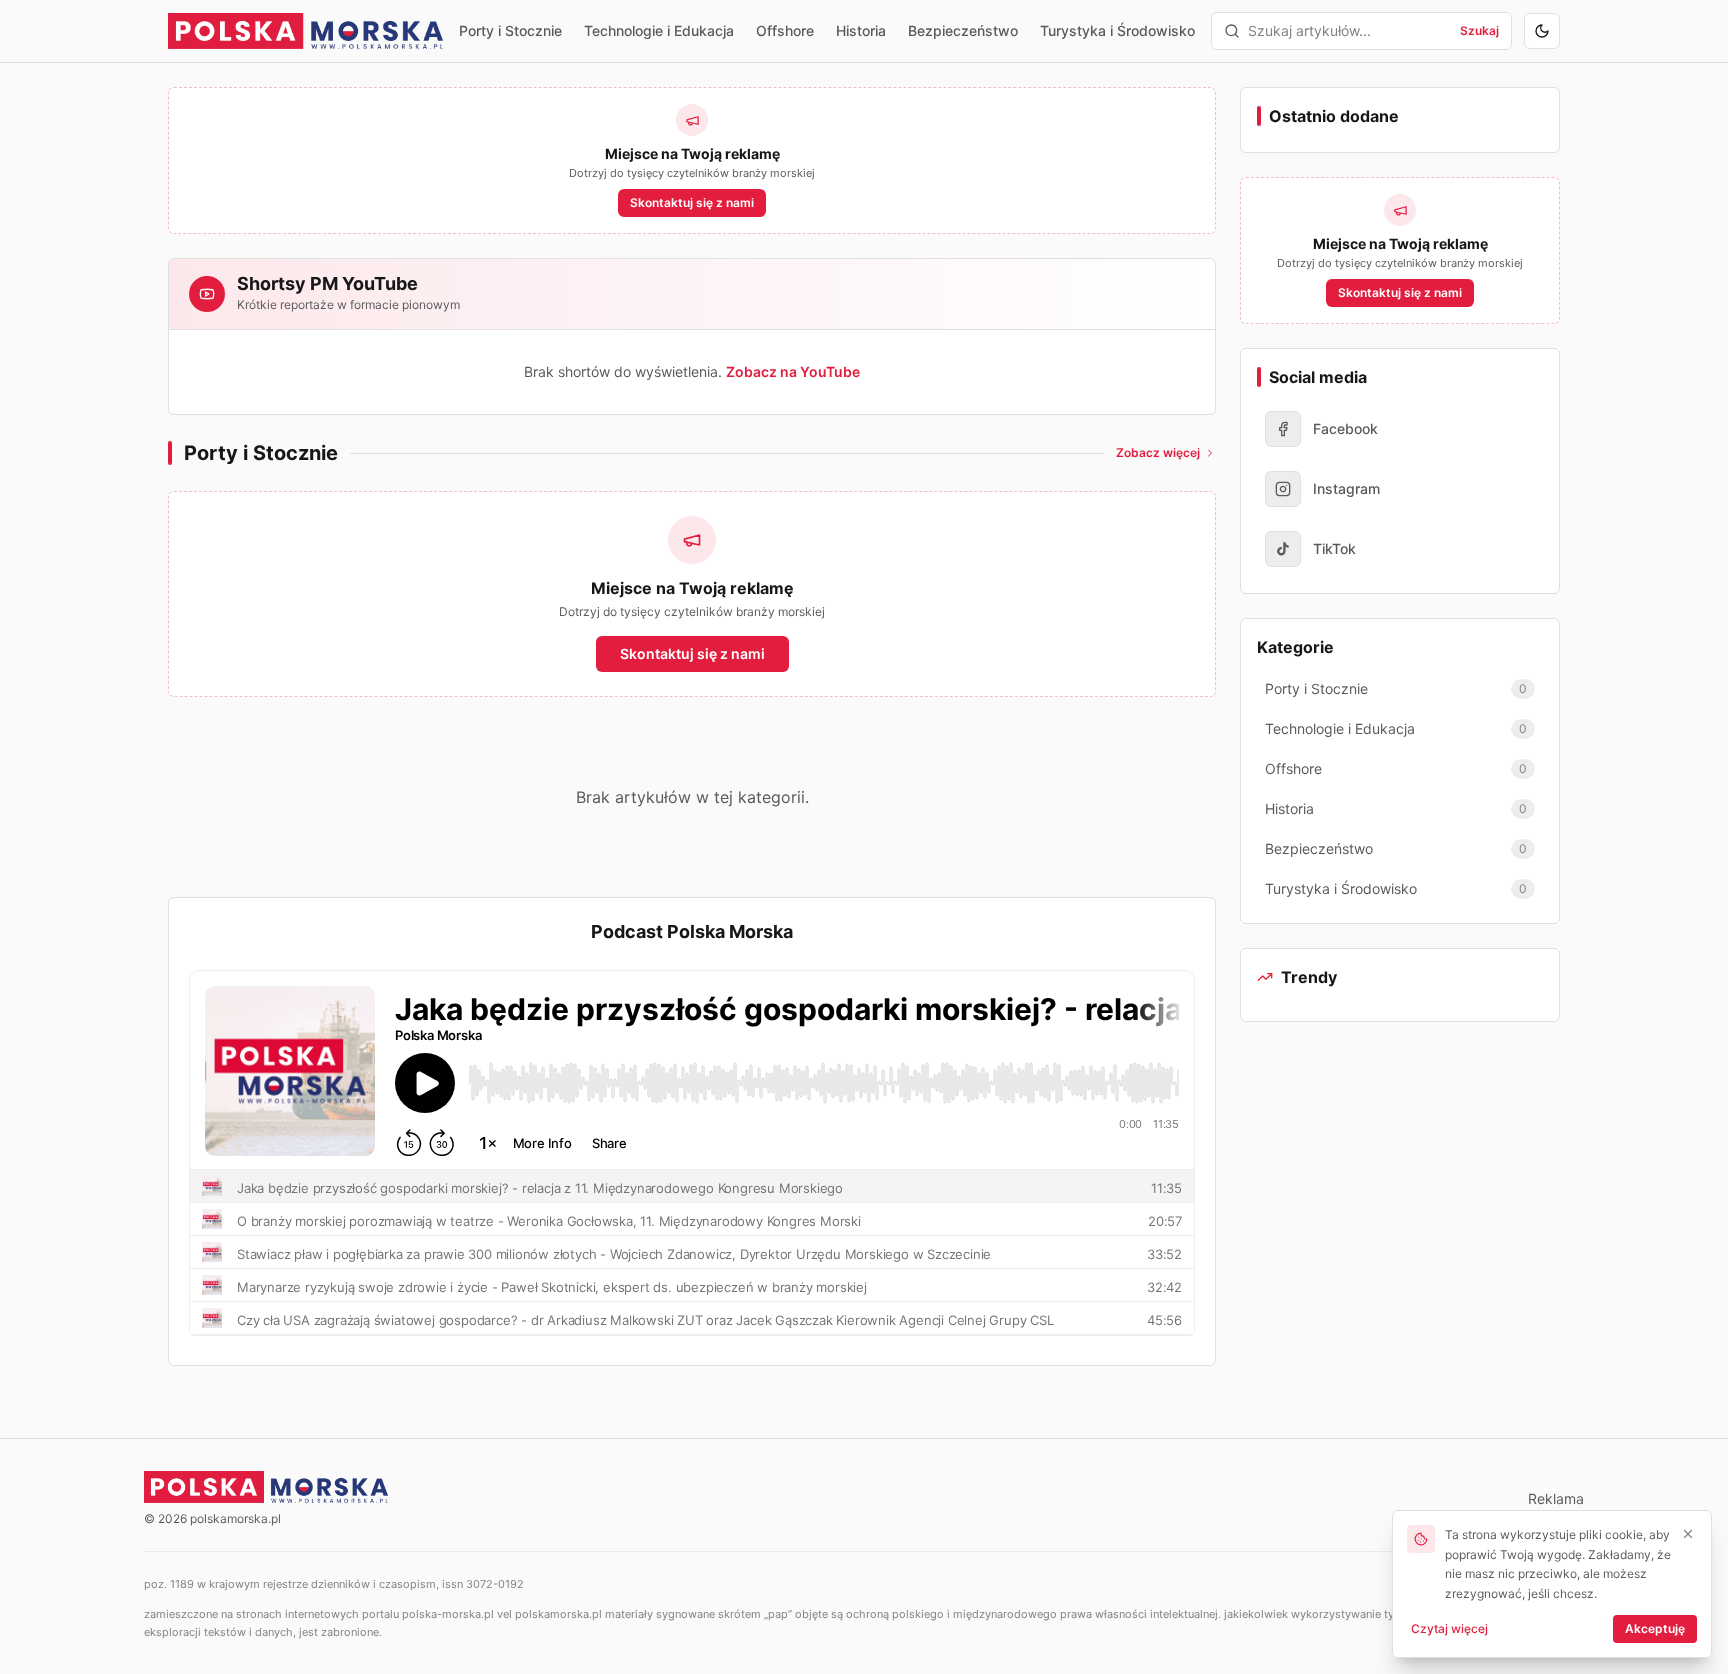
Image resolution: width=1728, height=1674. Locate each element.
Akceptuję (1655, 1628)
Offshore (785, 30)
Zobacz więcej (1158, 452)
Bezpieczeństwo (963, 30)
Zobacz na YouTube (793, 371)
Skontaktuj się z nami (692, 202)
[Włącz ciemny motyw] (1542, 31)
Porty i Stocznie (510, 30)
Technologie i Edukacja (659, 30)
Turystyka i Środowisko (1117, 30)
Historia (861, 30)
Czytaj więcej (1449, 1628)
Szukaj (1479, 30)
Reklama (1556, 1498)
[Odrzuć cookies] (1688, 1534)
